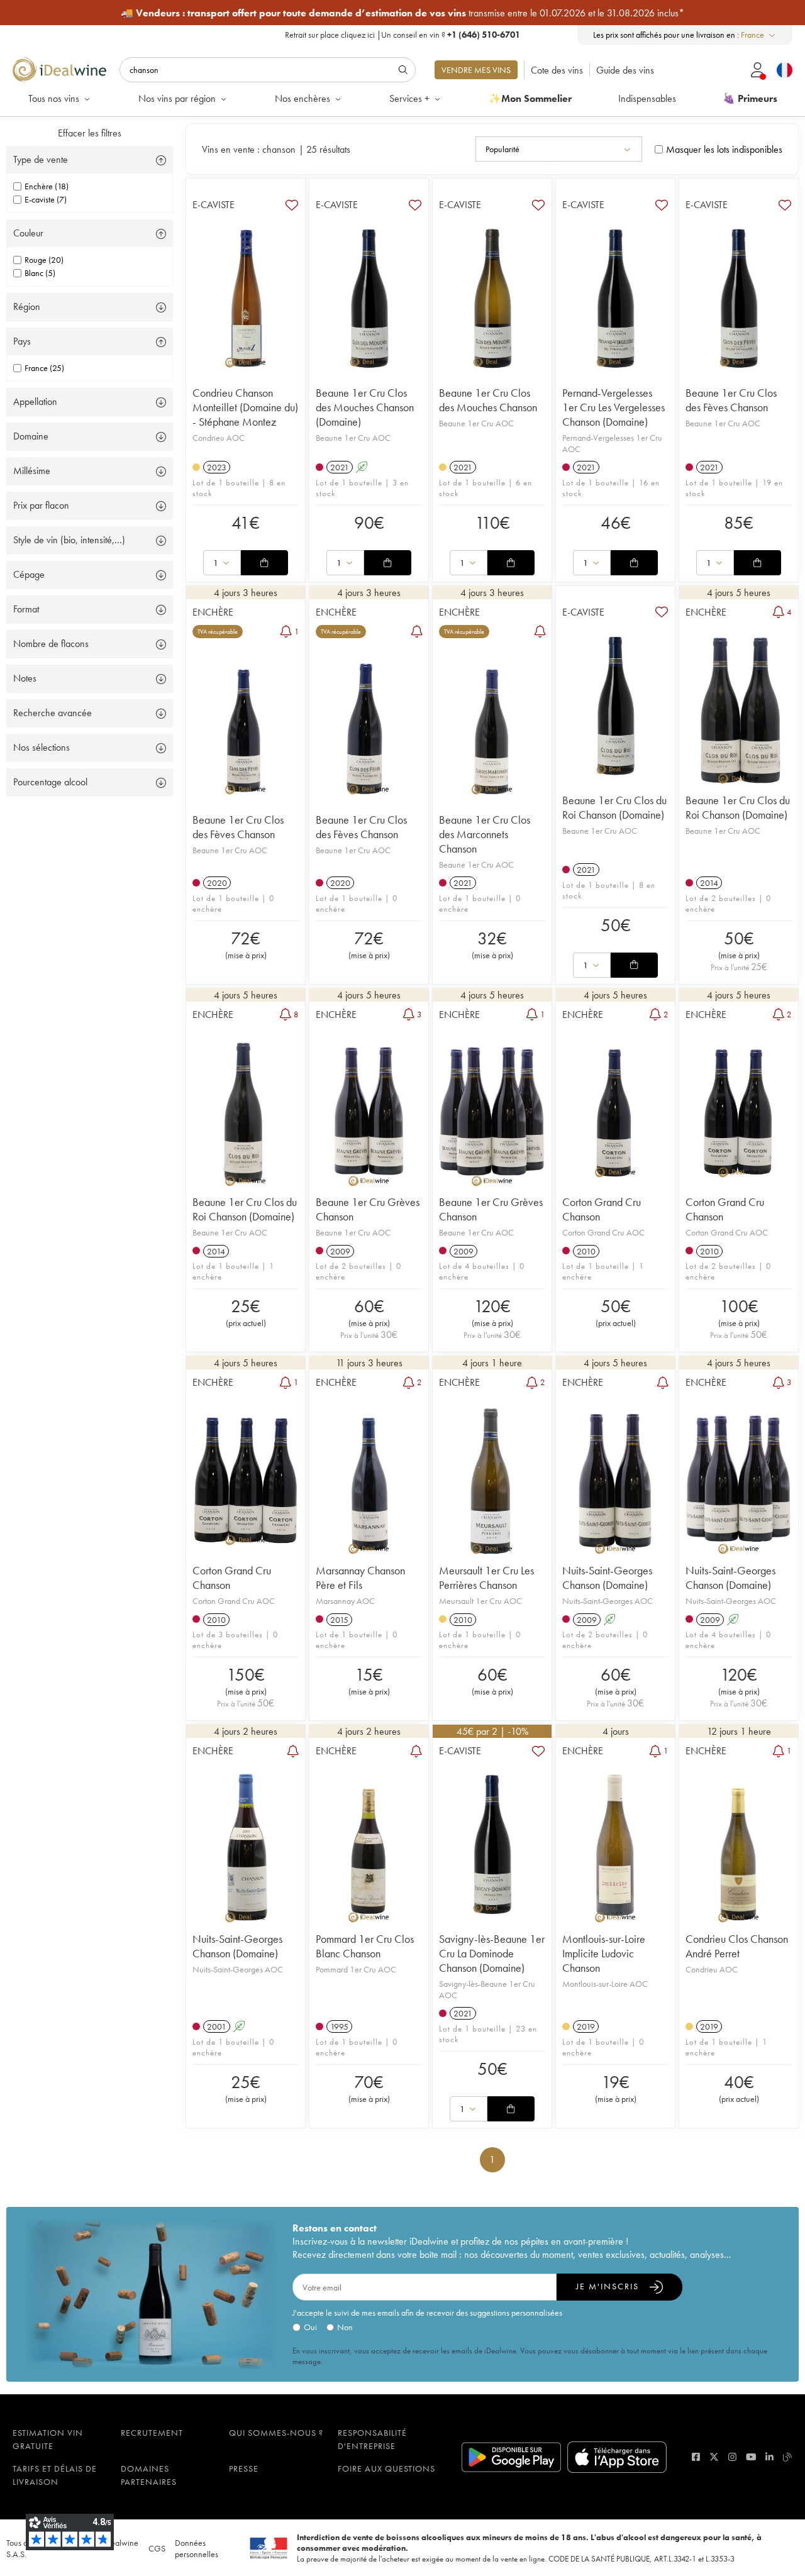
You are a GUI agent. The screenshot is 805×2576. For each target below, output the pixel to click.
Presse (244, 2468)
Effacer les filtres (90, 133)
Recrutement (152, 2433)
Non (345, 2327)
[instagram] (732, 2457)
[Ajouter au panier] (264, 563)
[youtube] (751, 2457)
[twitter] (714, 2457)
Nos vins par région (177, 98)
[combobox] (759, 35)
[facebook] (696, 2457)
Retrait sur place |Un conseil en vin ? (402, 35)
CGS (157, 2548)
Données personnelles (197, 2548)
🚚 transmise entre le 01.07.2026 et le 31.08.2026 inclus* (402, 13)
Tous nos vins (54, 98)
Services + (409, 98)
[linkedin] (769, 2457)
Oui (310, 2327)
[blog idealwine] (788, 2457)
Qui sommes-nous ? (276, 2433)
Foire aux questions (386, 2468)
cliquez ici (358, 35)
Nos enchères (303, 98)
